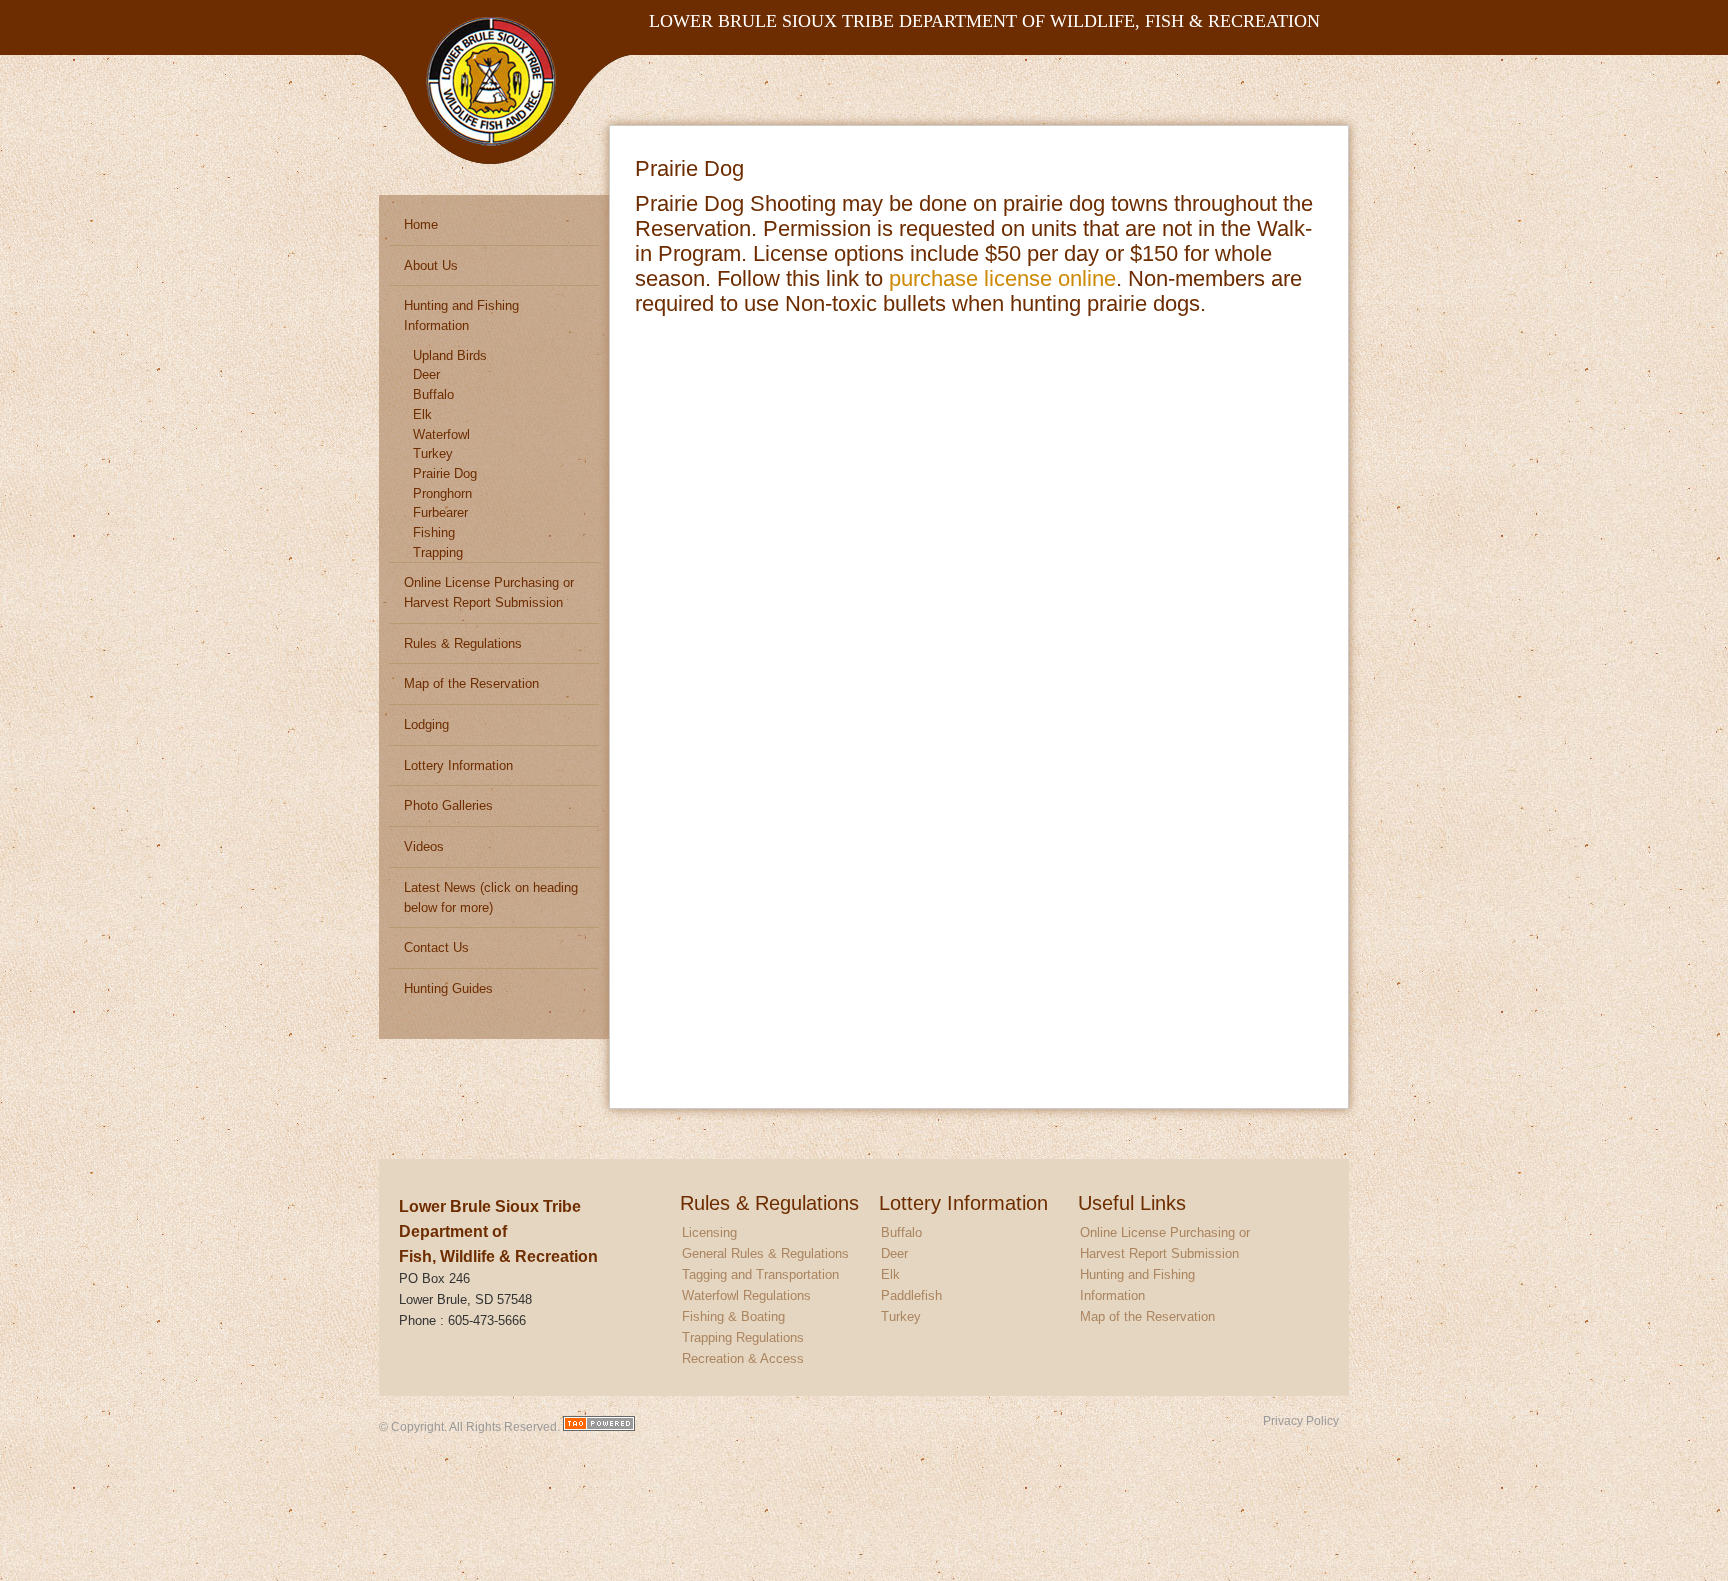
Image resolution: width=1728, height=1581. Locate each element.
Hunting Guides (448, 988)
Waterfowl (441, 434)
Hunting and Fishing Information (461, 315)
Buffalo (433, 394)
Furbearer (440, 512)
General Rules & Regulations (765, 1253)
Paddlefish (911, 1295)
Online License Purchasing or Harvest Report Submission (489, 592)
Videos (424, 846)
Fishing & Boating (733, 1316)
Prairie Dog (445, 473)
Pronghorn (442, 493)
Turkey (433, 453)
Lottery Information (458, 765)
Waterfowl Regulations (746, 1295)
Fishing (434, 532)
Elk (422, 414)
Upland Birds (450, 355)
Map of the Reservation (471, 683)
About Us (431, 265)
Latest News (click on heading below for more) (491, 897)
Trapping (438, 552)
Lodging (426, 724)
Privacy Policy (1301, 1420)
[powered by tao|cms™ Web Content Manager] (599, 1426)
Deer (426, 374)
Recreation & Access (743, 1358)
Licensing (709, 1232)
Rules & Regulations (463, 643)
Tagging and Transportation (760, 1274)
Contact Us (436, 947)
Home (421, 224)
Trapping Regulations (743, 1337)
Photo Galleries (448, 805)
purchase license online (1002, 278)
